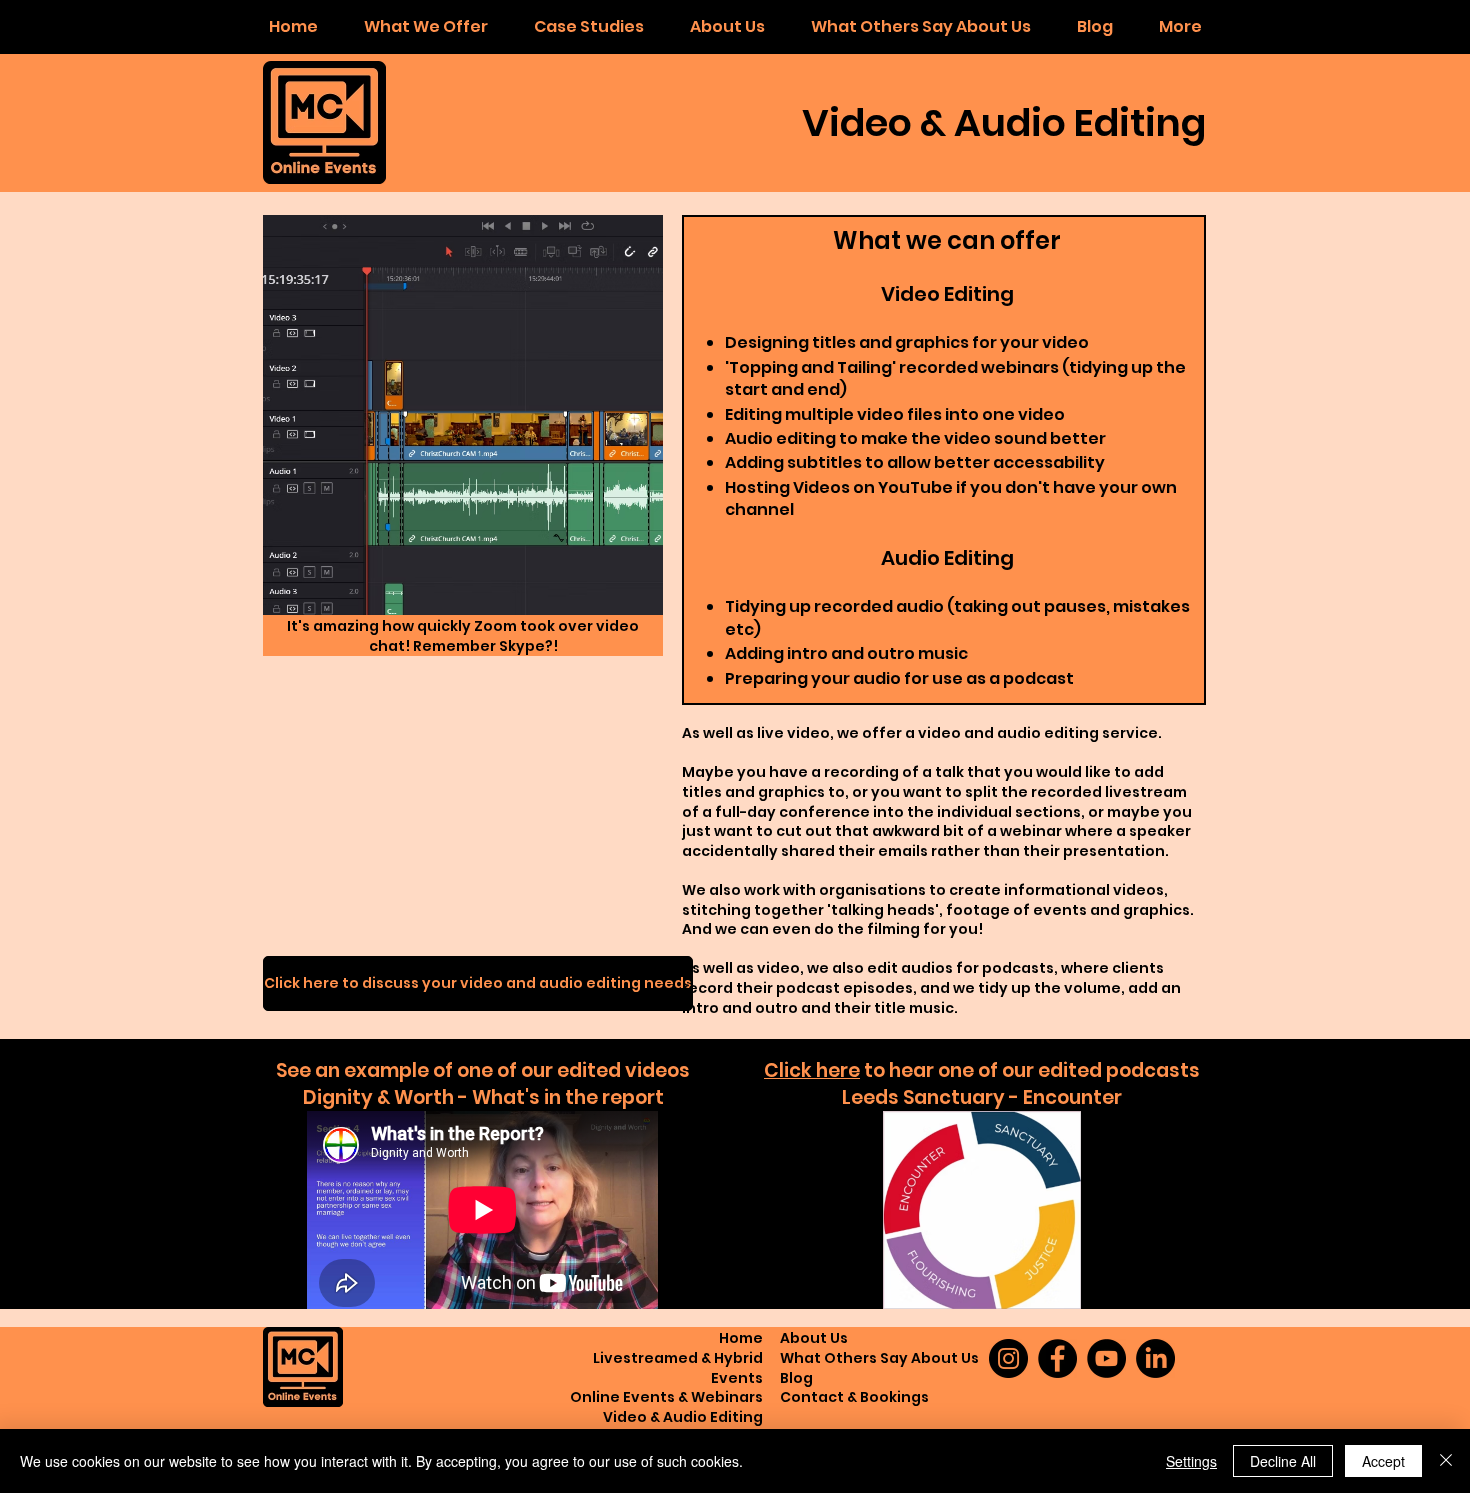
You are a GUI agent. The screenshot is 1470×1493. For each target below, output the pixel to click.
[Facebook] (1057, 1358)
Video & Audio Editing (683, 1417)
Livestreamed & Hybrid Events (678, 1368)
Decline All (1283, 1461)
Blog (796, 1378)
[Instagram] (1008, 1358)
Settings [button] (1191, 1461)
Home (741, 1338)
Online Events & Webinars (666, 1397)
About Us (814, 1338)
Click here (812, 1070)
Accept (1383, 1461)
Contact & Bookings (854, 1397)
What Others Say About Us (879, 1358)
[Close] (1446, 1461)
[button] (426, 27)
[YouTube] (1106, 1358)
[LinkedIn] (1155, 1358)
